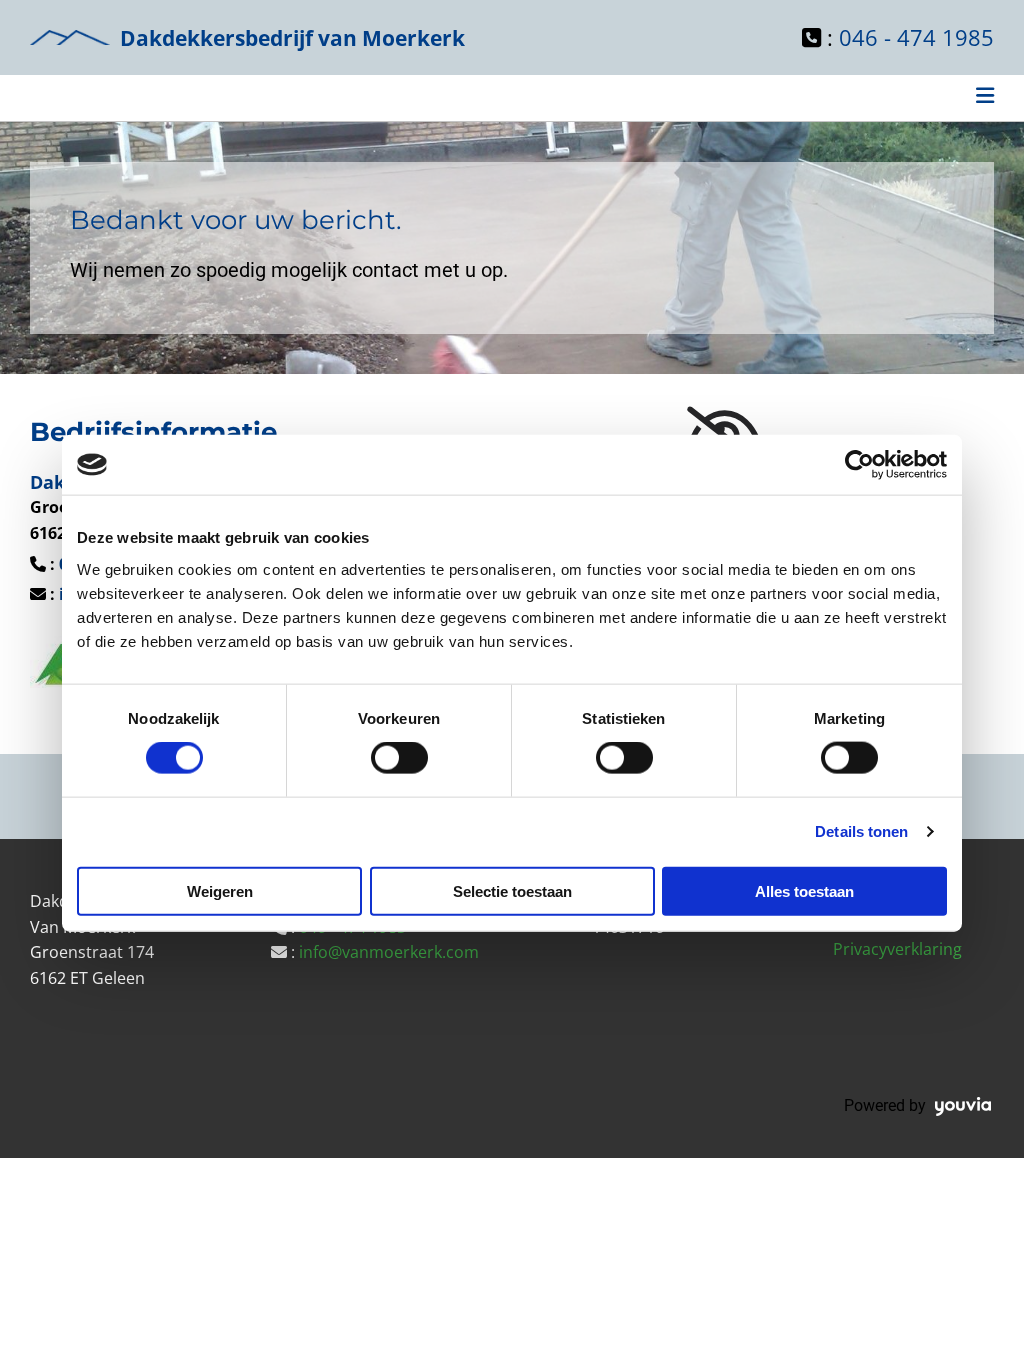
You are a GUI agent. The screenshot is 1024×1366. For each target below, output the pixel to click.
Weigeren (220, 890)
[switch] (399, 758)
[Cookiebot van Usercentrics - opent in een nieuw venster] (859, 465)
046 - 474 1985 (916, 37)
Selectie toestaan (512, 890)
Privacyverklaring (897, 949)
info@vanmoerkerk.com (389, 952)
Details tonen (861, 831)
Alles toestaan (804, 890)
